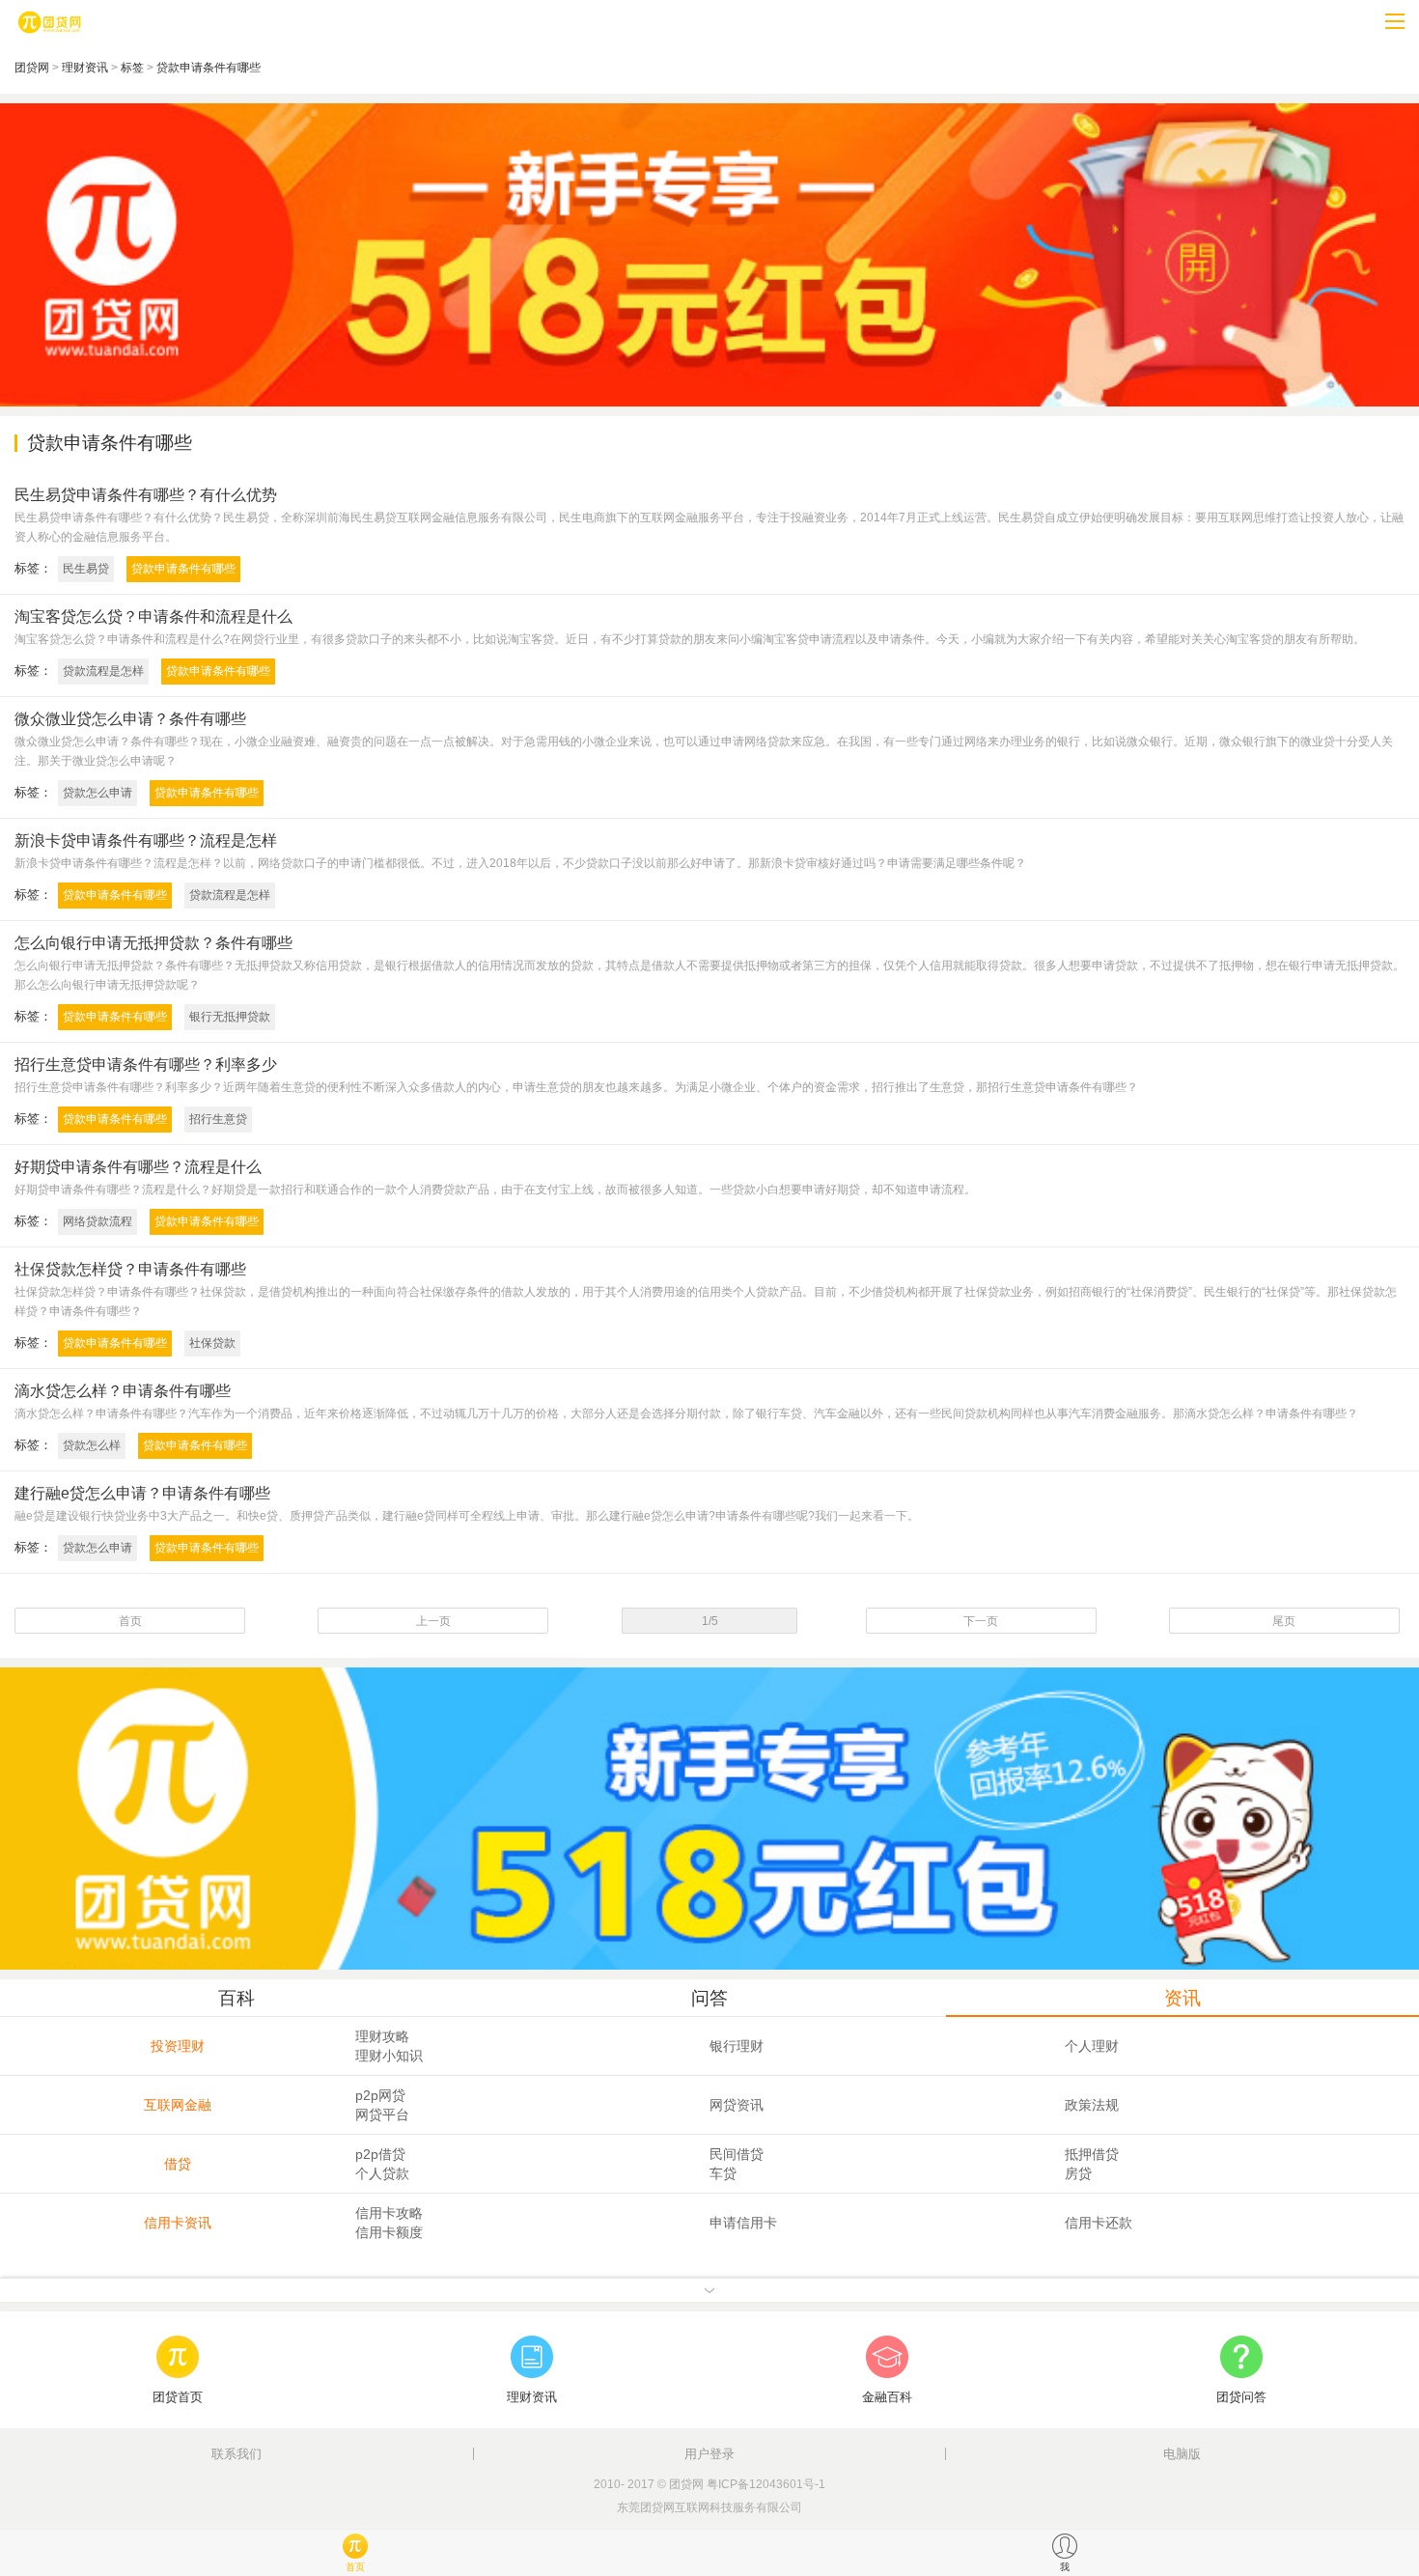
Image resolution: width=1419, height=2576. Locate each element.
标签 (132, 68)
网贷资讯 (737, 2105)
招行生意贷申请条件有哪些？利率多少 (146, 1064)
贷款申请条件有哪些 (209, 68)
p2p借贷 (380, 2154)
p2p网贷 (380, 2095)
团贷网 (32, 68)
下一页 (981, 1621)
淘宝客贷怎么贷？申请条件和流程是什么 (153, 616)
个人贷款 (382, 2173)
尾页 (1284, 1621)
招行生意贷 (218, 1119)
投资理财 (178, 2046)
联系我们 (236, 2454)
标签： (33, 568)
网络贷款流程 (97, 1221)
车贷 (723, 2173)
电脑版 (1182, 2454)
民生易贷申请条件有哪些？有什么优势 (146, 495)
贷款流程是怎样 (103, 671)
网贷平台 (382, 2114)
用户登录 (709, 2454)
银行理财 (737, 2046)
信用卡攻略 (389, 2213)
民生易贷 (86, 569)
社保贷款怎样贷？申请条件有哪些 (130, 1269)
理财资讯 (85, 68)
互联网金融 (178, 2105)
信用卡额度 (389, 2232)
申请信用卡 (743, 2223)
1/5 (710, 1621)
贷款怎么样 (92, 1445)
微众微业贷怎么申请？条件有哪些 (130, 719)
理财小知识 (389, 2056)
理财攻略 (382, 2036)
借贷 (178, 2164)
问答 (709, 1998)
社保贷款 (212, 1343)
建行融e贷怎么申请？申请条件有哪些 (142, 1493)
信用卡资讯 (178, 2223)
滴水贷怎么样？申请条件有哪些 (123, 1391)
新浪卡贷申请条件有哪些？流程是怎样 (146, 840)
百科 (236, 1998)
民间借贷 (737, 2154)
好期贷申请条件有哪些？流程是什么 (138, 1167)
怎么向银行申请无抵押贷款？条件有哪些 (153, 943)
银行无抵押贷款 (230, 1017)
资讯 (1182, 1998)
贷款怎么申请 (97, 793)
